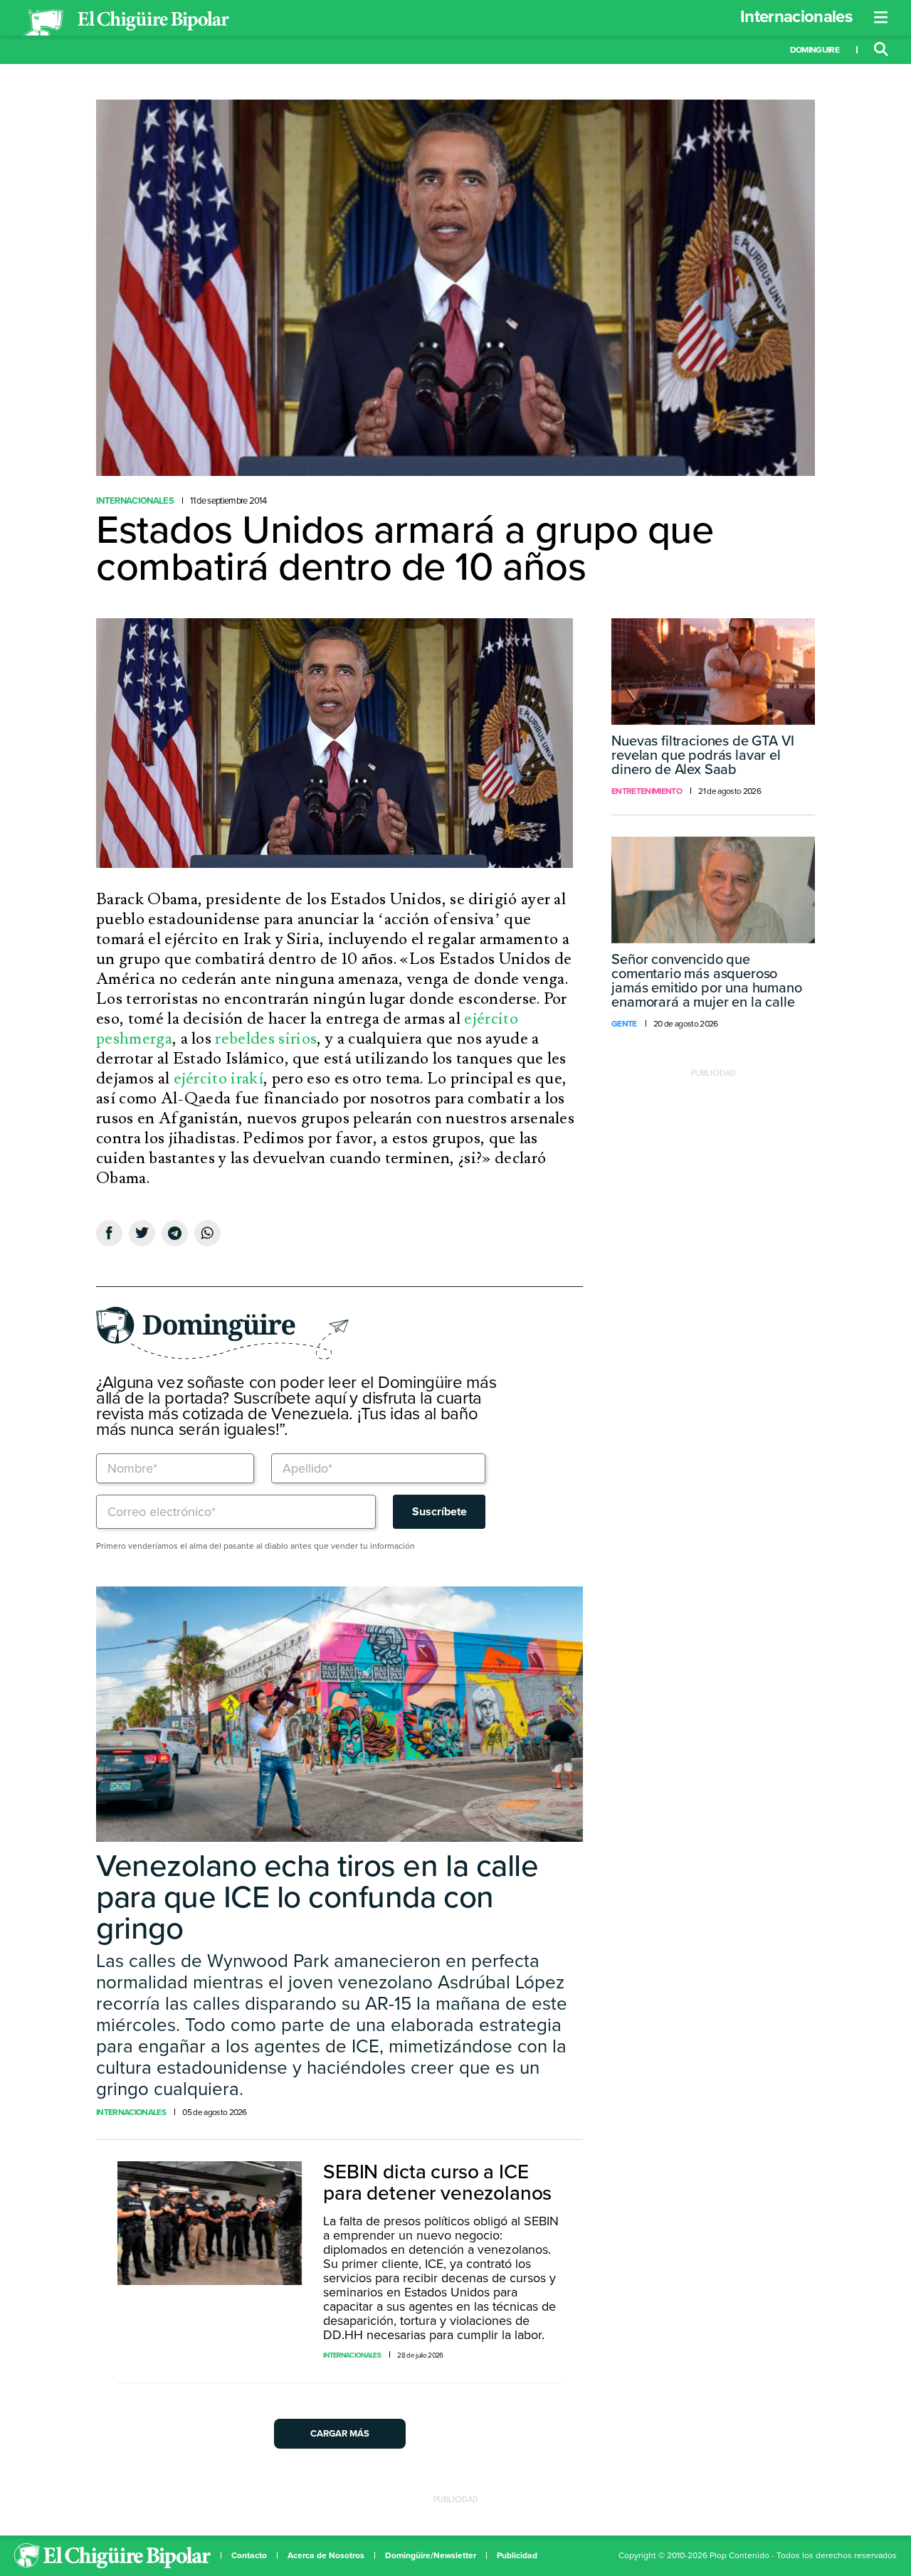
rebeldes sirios (266, 1039)
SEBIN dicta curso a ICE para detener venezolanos (437, 2183)
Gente (624, 1024)
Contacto (249, 2555)
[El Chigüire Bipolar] (126, 23)
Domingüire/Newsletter (431, 2555)
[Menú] (881, 18)
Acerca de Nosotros (326, 2555)
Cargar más (340, 2434)
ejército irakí (218, 1078)
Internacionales (796, 17)
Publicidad (517, 2555)
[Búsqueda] (881, 50)
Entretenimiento (647, 791)
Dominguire (815, 50)
